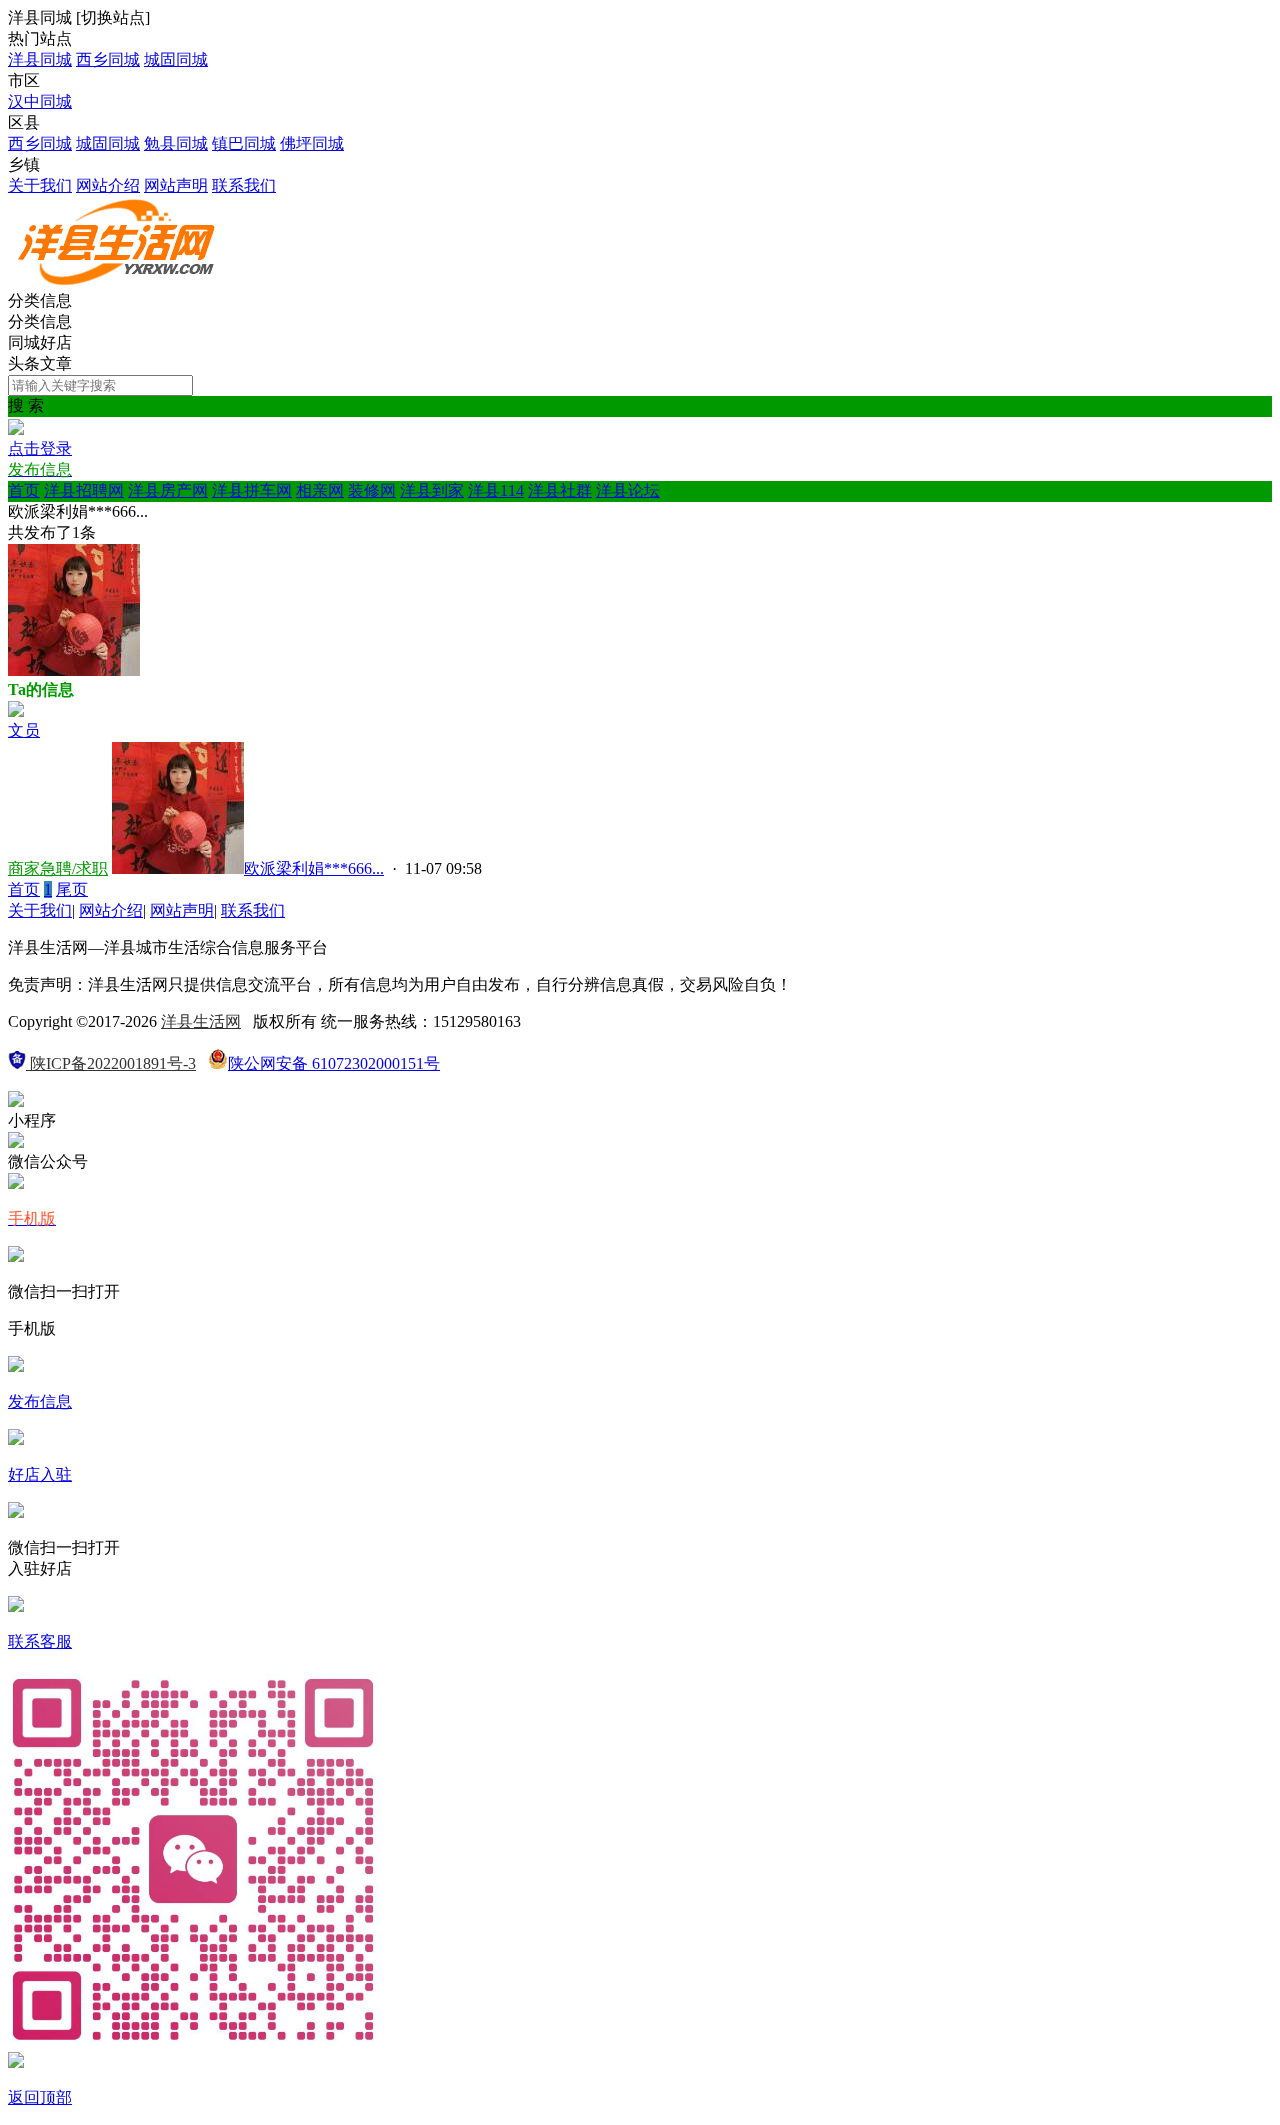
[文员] (16, 711)
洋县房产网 (168, 490)
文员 (24, 730)
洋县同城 (40, 59)
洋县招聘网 (84, 490)
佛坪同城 (312, 143)
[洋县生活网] (118, 281)
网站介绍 (108, 185)
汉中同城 (40, 101)
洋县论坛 (628, 490)
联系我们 (244, 185)
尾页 (72, 889)
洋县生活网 (201, 1021)
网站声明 (176, 185)
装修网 (372, 490)
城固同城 (176, 59)
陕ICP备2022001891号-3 (111, 1063)
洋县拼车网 (252, 490)
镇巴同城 (244, 143)
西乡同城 (108, 59)
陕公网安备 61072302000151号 (334, 1063)
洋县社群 (560, 490)
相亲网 (320, 490)
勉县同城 (176, 143)
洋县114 (496, 490)
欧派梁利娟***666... (314, 868)
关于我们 (40, 185)
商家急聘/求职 (58, 868)
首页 (24, 490)
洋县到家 (432, 490)
